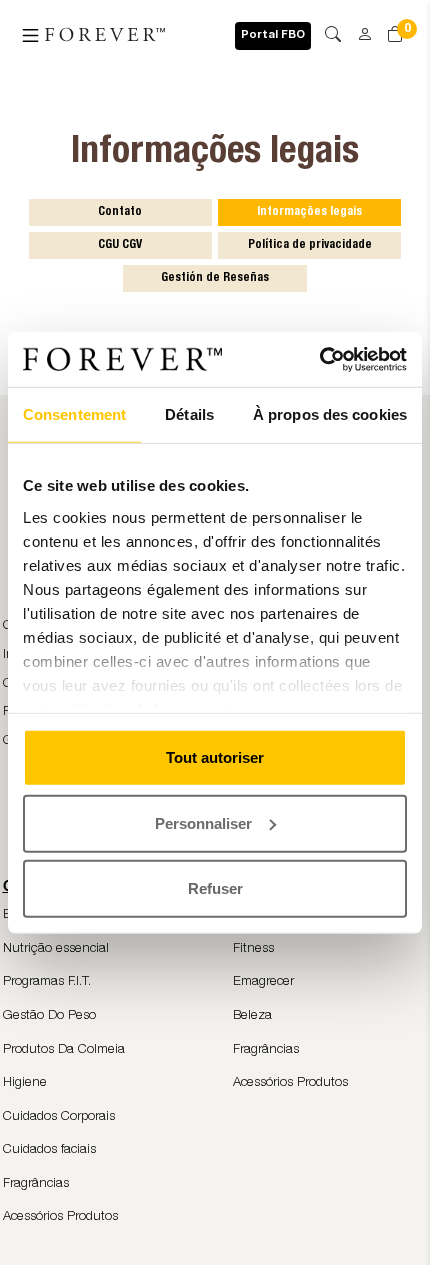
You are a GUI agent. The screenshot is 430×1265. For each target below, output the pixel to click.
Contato (120, 212)
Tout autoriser (215, 757)
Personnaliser (203, 822)
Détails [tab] (189, 414)
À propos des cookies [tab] (330, 414)
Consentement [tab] (74, 414)
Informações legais (309, 212)
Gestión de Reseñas (215, 278)
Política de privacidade (310, 245)
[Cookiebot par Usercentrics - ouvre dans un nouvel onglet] (319, 359)
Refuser (215, 888)
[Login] (358, 28)
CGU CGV (120, 245)
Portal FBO (273, 35)
